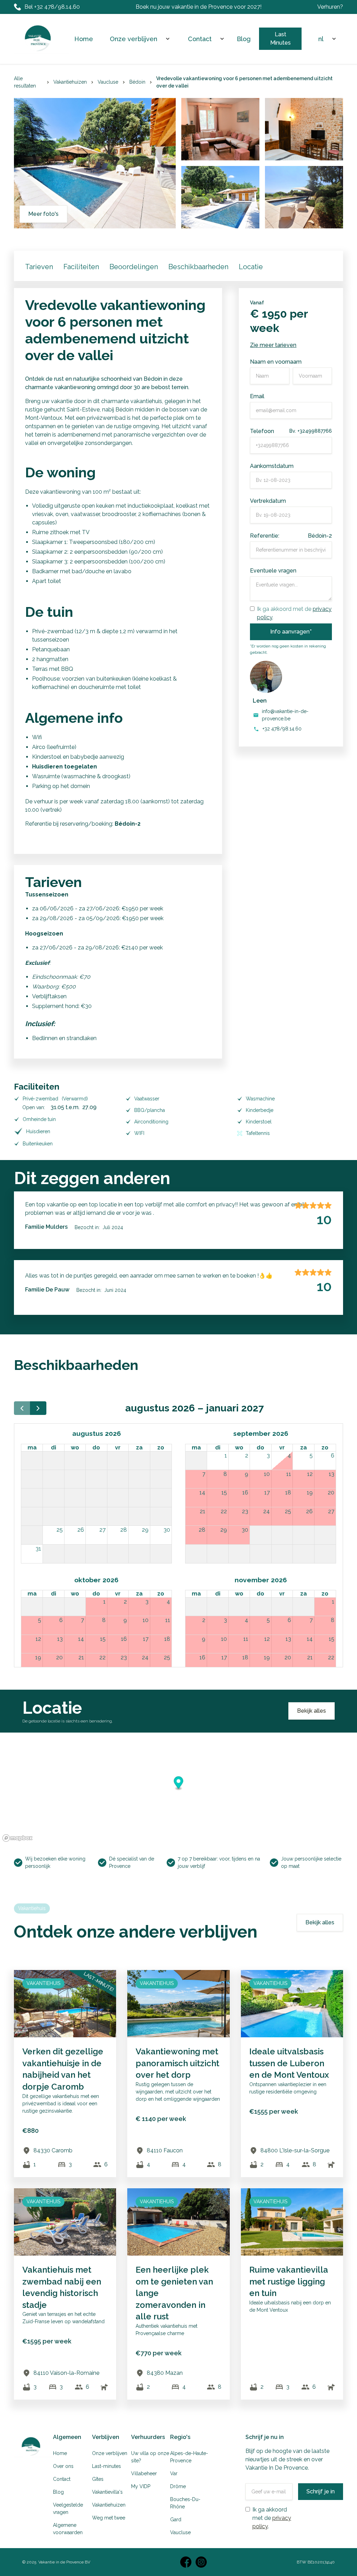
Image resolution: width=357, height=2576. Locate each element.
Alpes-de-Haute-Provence (189, 2457)
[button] (138, 39)
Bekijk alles (312, 1711)
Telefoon (262, 431)
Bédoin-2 (320, 536)
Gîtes (98, 2479)
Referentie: (265, 536)
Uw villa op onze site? (150, 2457)
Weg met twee (109, 2518)
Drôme (178, 2486)
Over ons (63, 2466)
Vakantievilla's (107, 2492)
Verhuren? (330, 7)
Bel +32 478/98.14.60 (52, 7)
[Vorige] (22, 1408)
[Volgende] (38, 1408)
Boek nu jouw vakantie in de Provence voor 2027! (199, 7)
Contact (62, 2479)
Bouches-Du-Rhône (185, 2503)
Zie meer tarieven (273, 345)
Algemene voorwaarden (68, 2529)
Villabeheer (144, 2473)
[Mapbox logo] (17, 1838)
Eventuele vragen (273, 571)
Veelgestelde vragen (68, 2509)
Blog (244, 39)
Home (84, 39)
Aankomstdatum (272, 466)
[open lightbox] (220, 129)
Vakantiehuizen (109, 2505)
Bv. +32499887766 (311, 431)
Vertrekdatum (268, 501)
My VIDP (141, 2486)
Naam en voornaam (276, 362)
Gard (176, 2520)
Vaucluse (180, 2532)
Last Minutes (280, 39)
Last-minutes (107, 2466)
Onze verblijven (134, 39)
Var (174, 2473)
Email (257, 396)
